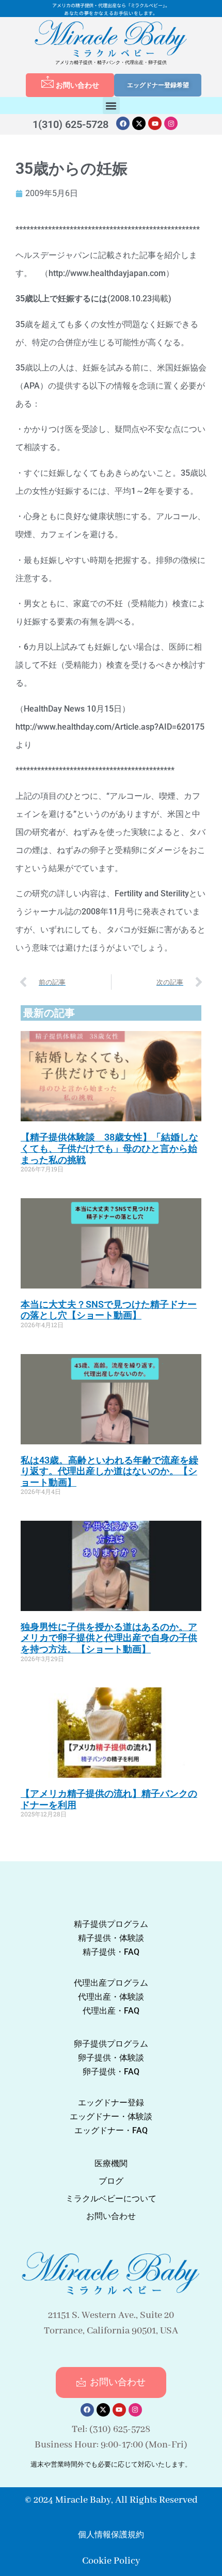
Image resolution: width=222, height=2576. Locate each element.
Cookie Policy (111, 2561)
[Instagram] (171, 123)
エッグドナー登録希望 (158, 85)
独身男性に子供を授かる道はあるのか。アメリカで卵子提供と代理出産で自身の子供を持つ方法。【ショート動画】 (109, 1638)
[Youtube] (155, 123)
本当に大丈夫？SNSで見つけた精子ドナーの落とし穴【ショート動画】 (109, 1310)
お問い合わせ (77, 85)
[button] (111, 106)
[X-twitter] (139, 123)
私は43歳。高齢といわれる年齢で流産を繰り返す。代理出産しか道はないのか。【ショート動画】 (109, 1471)
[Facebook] (123, 123)
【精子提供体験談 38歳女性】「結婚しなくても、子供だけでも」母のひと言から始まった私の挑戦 (109, 1148)
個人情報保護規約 (111, 2534)
